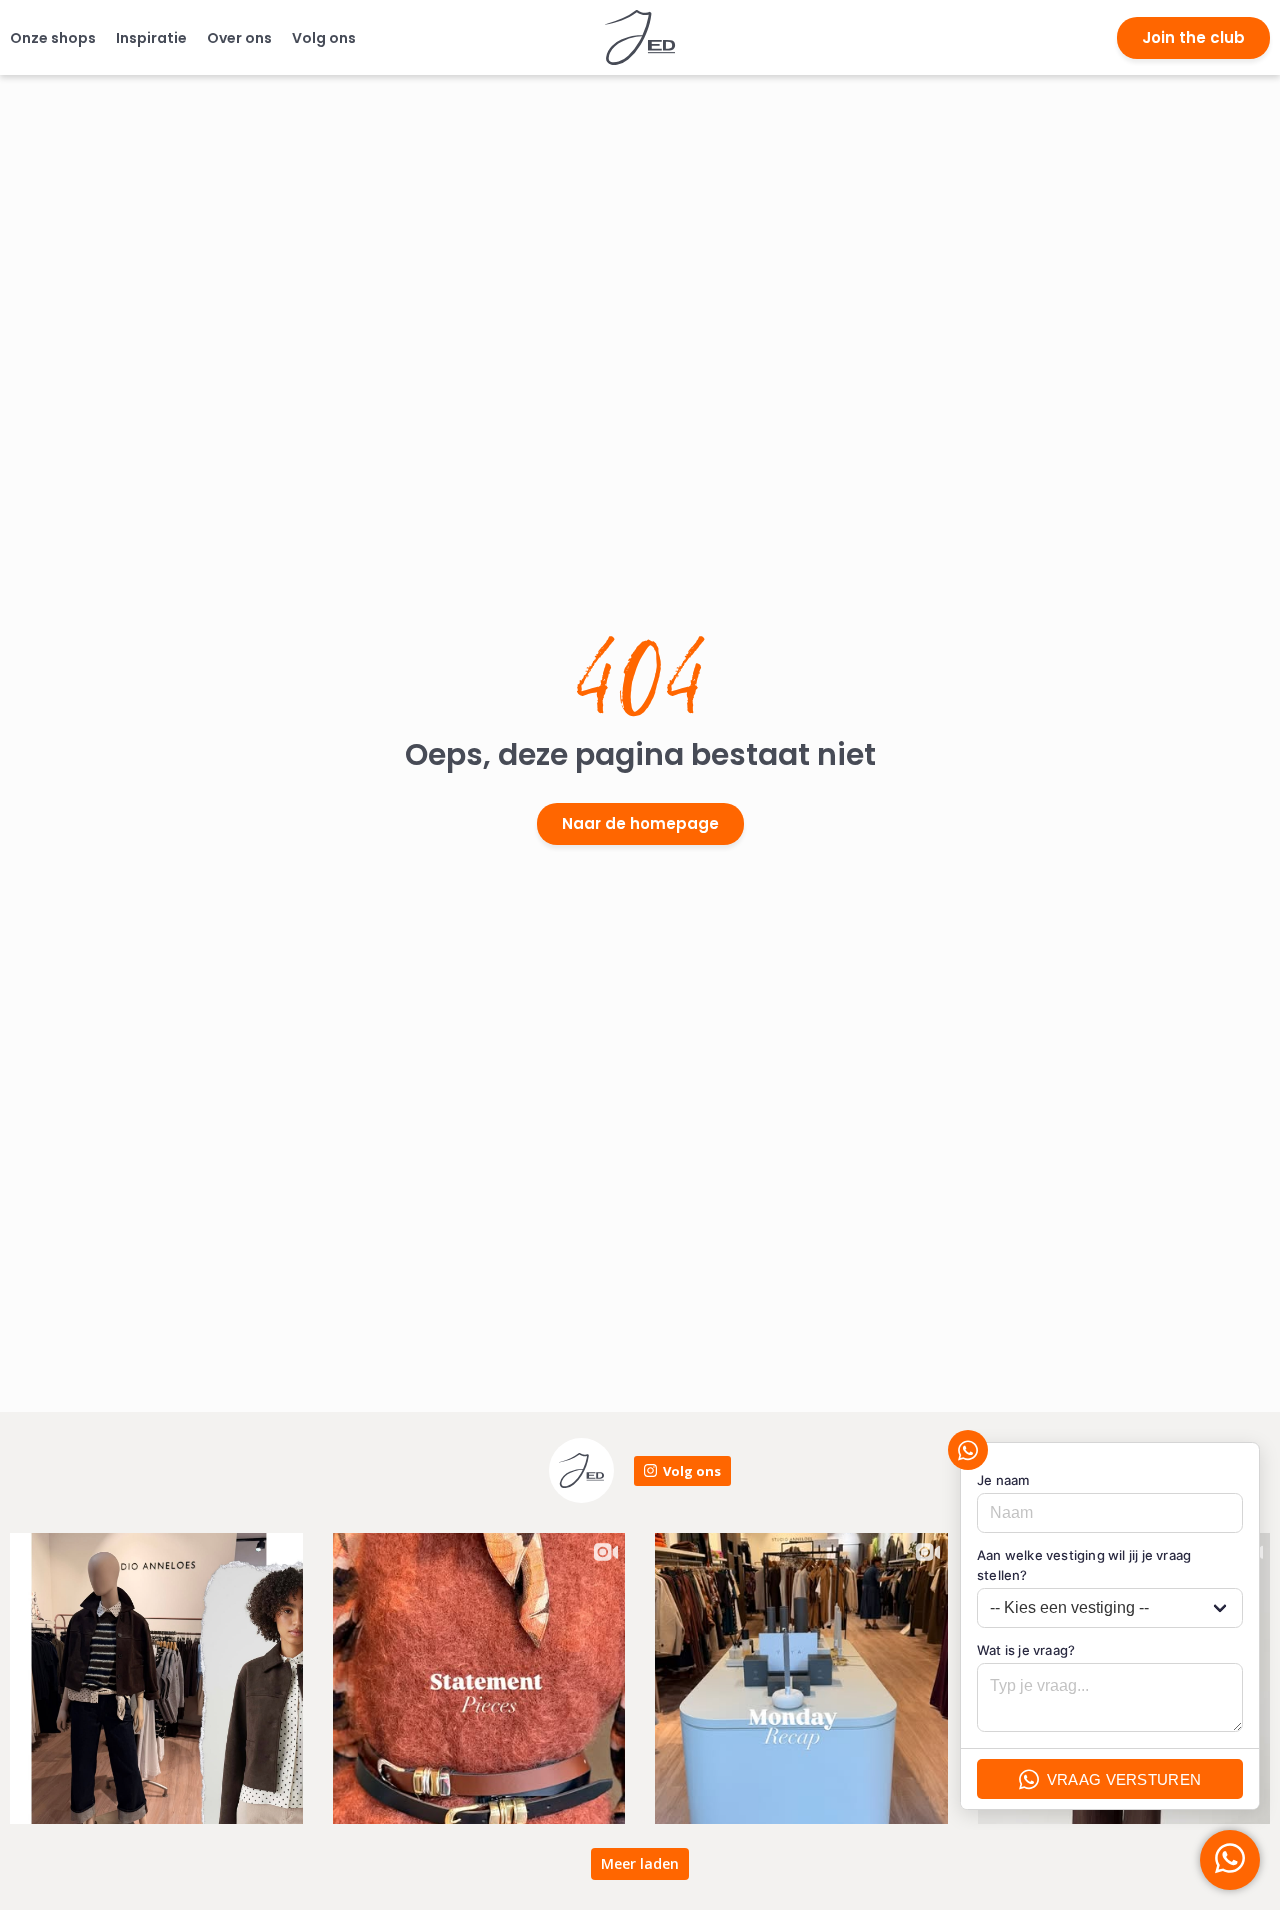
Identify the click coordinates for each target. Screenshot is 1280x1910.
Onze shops (53, 38)
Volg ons (324, 38)
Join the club (1193, 37)
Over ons (239, 38)
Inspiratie (151, 38)
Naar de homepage (640, 823)
